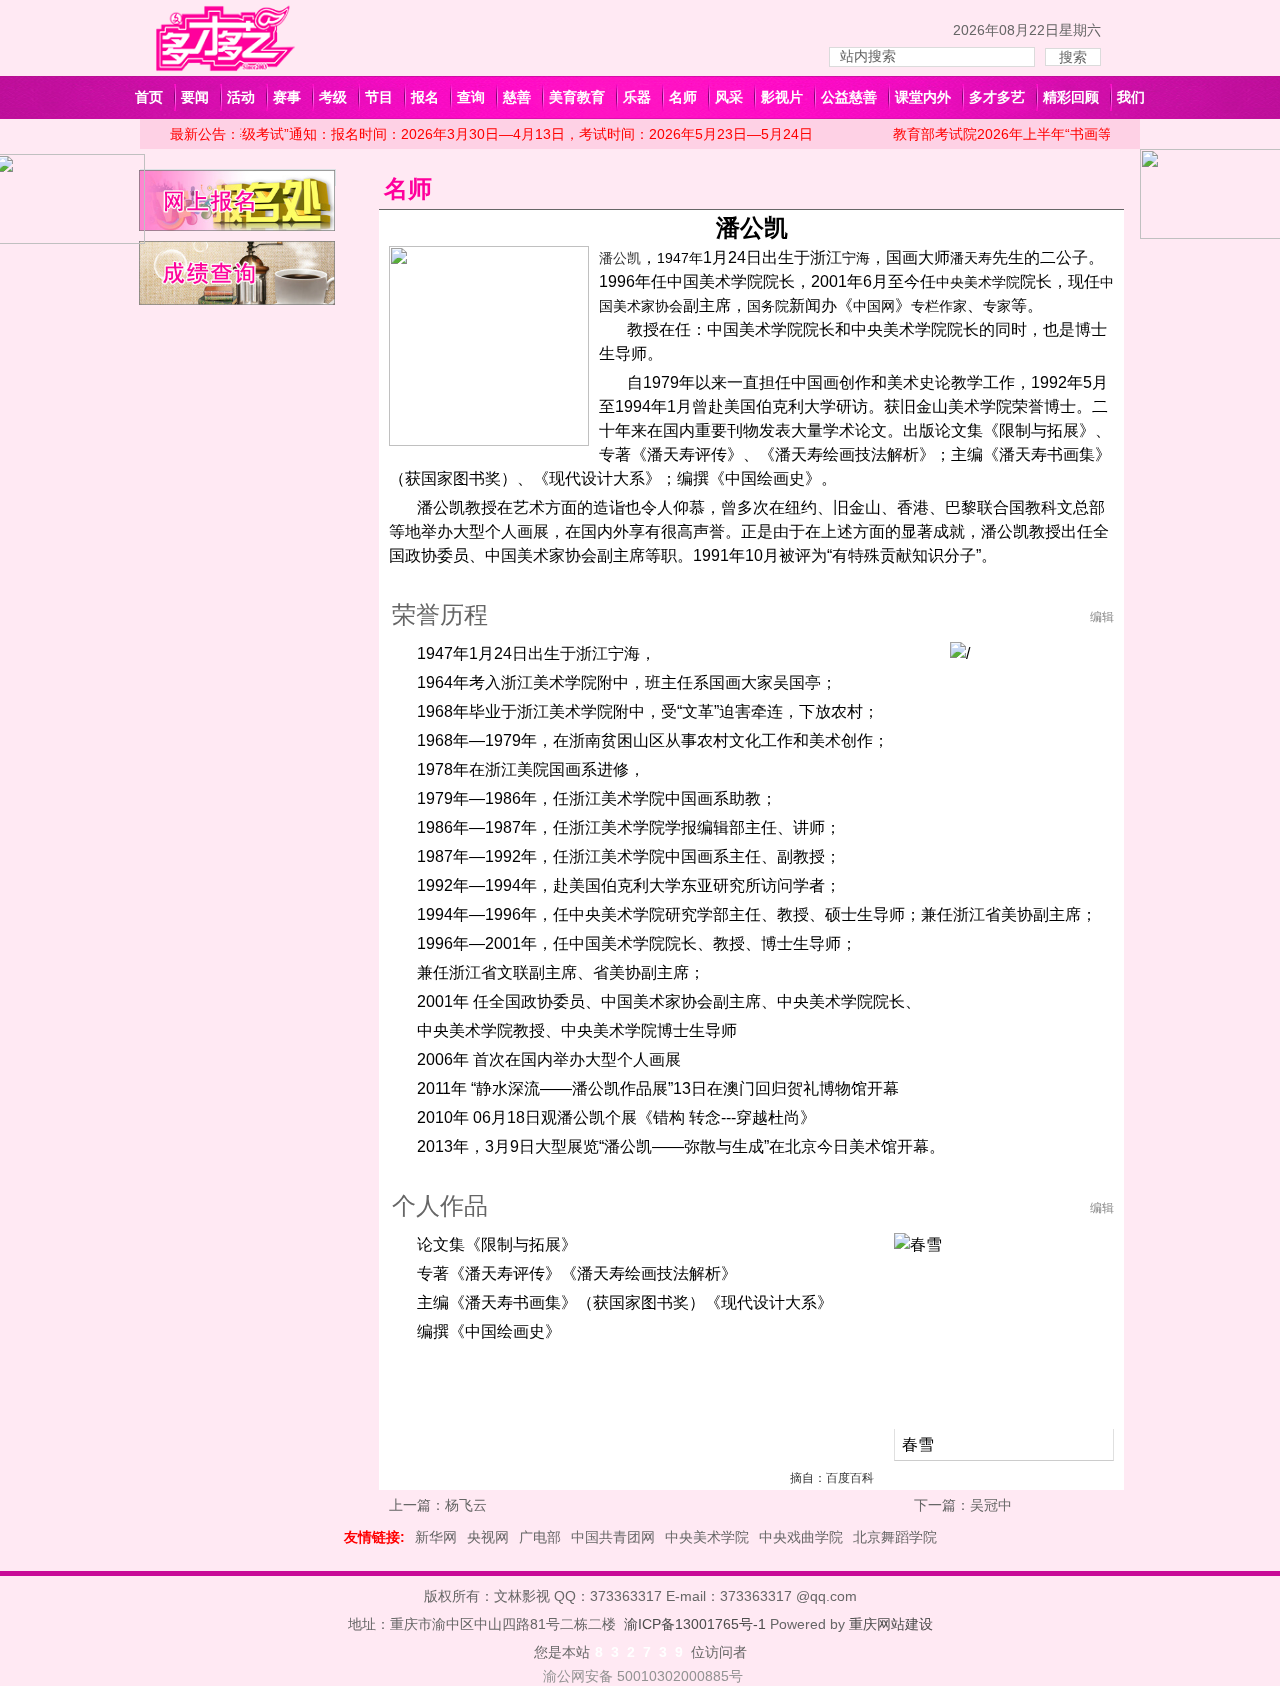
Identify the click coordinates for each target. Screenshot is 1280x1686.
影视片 (782, 97)
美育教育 (577, 97)
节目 (379, 97)
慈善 (517, 97)
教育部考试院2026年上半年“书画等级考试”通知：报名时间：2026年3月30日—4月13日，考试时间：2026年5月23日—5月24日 (410, 134)
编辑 (1102, 617)
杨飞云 (466, 1505)
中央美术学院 (707, 1537)
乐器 (637, 97)
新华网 (436, 1537)
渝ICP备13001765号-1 (695, 1624)
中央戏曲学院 (801, 1537)
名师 (683, 97)
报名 (425, 97)
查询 (471, 97)
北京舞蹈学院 (895, 1537)
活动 (241, 97)
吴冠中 (991, 1505)
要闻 (195, 97)
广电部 (540, 1537)
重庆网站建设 (891, 1624)
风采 (729, 97)
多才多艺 (997, 97)
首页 (149, 97)
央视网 (488, 1537)
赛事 (287, 97)
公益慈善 (849, 97)
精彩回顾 (1071, 97)
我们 (1131, 97)
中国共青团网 (613, 1537)
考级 (333, 97)
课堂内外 (923, 97)
